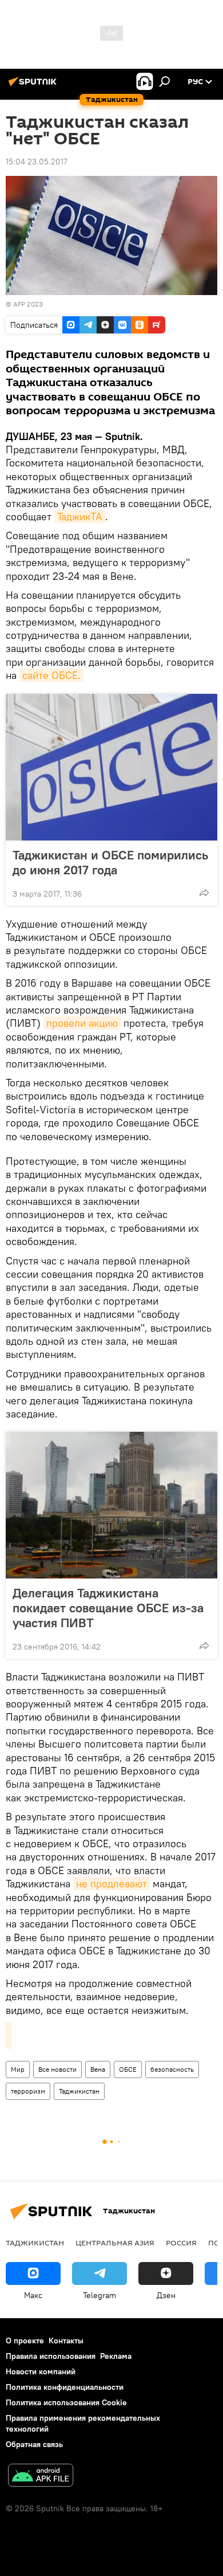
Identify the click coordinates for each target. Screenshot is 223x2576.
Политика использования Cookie (66, 2402)
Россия (181, 2243)
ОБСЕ (128, 2069)
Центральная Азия (115, 2243)
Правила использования (51, 2356)
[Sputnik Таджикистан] (34, 86)
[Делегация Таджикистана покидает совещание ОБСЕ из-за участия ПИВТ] (111, 1505)
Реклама (116, 2356)
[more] (204, 893)
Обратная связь (34, 2444)
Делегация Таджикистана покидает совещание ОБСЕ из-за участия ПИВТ (108, 1608)
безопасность (172, 2069)
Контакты (66, 2341)
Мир (18, 2069)
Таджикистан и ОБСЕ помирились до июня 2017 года (110, 862)
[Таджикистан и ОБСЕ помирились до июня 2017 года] (111, 767)
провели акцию (82, 1023)
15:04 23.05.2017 (37, 162)
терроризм (28, 2091)
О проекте (25, 2341)
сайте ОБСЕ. (51, 675)
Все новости (57, 2069)
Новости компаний (41, 2371)
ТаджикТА (80, 517)
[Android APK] (41, 2477)
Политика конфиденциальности (65, 2387)
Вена (98, 2069)
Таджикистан (79, 2091)
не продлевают (111, 1884)
